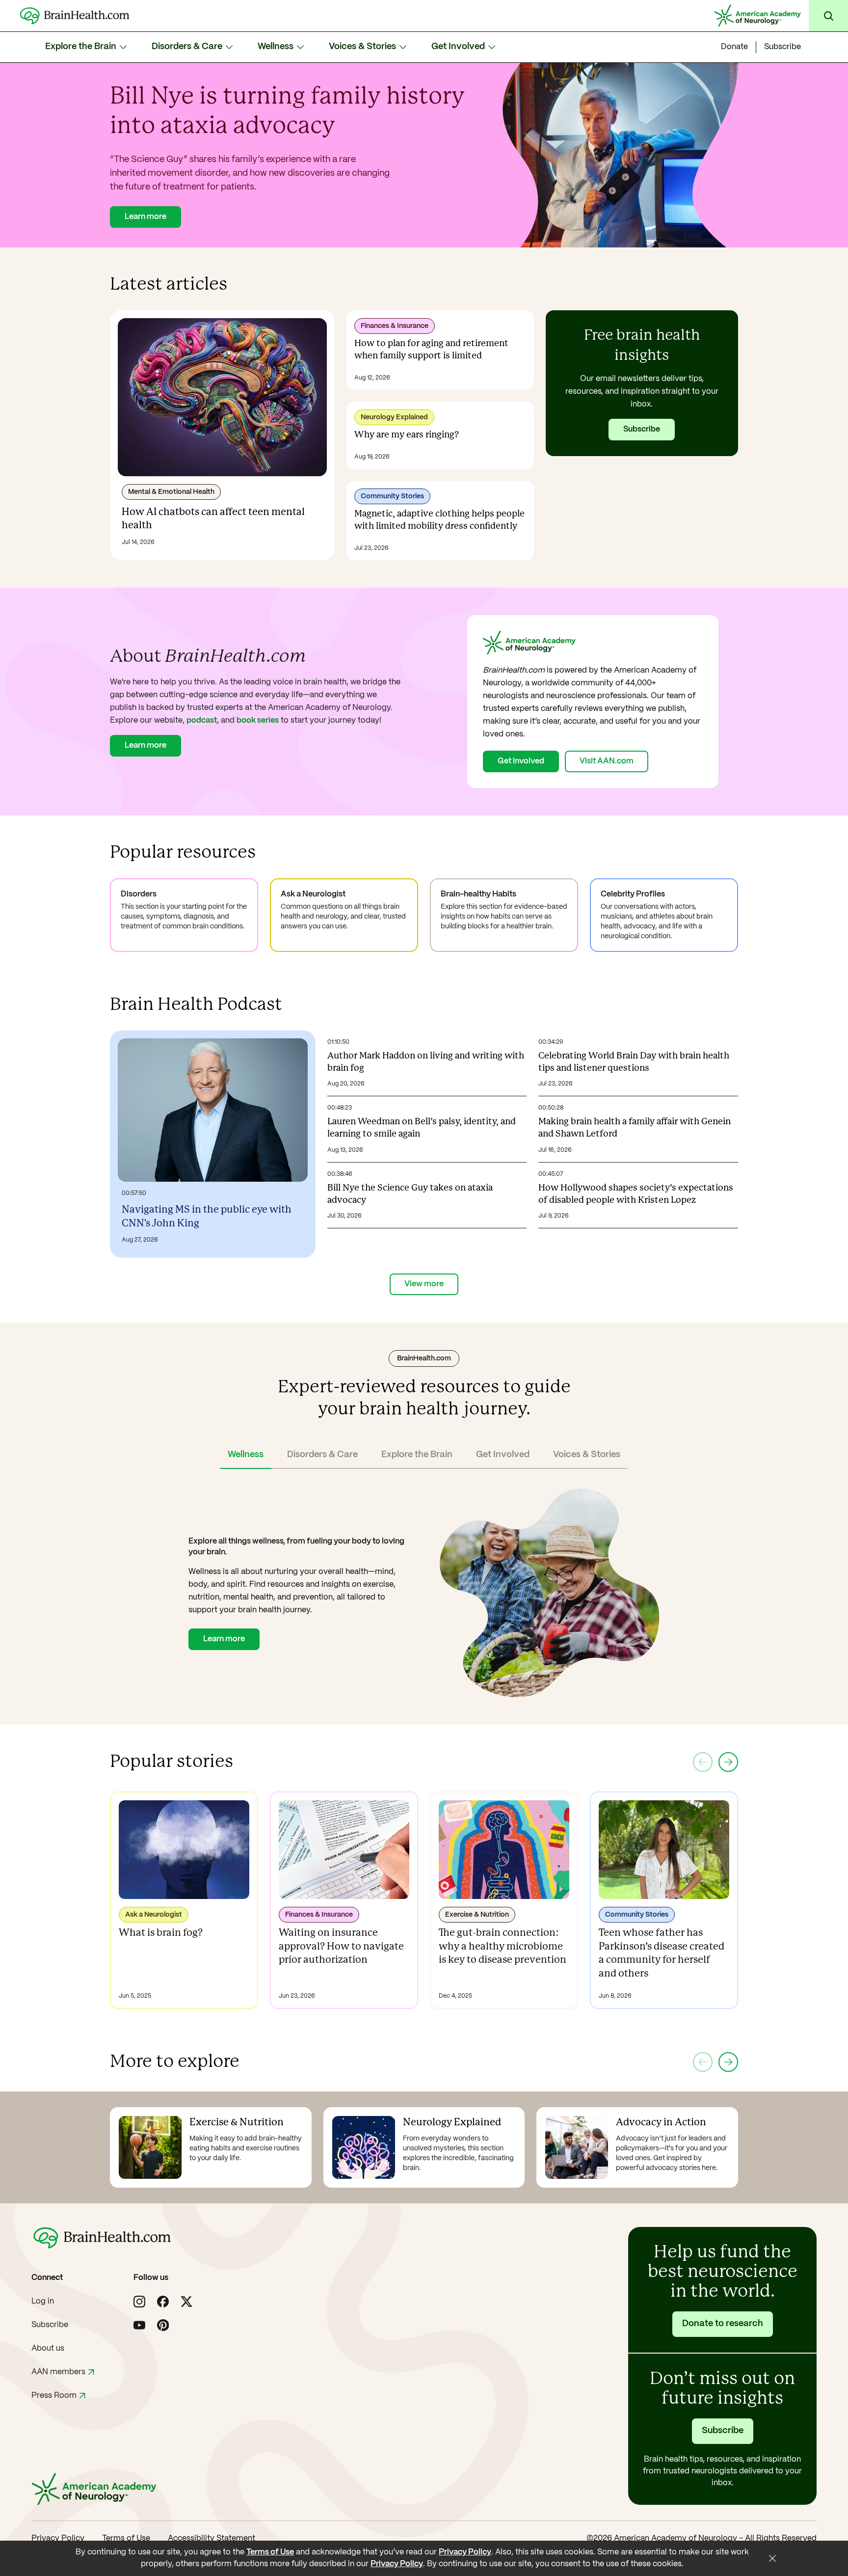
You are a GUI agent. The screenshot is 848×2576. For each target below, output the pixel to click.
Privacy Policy (58, 2538)
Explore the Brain (81, 47)
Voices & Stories (362, 47)
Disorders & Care (187, 47)
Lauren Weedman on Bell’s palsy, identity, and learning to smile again (422, 1128)
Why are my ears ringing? (407, 435)
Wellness (276, 47)
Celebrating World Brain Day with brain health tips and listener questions (634, 1062)
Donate (734, 47)
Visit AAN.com (607, 761)
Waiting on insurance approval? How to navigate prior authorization (341, 1947)
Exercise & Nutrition (477, 1915)
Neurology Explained (394, 417)
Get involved (521, 761)
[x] (186, 2302)
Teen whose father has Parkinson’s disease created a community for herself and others (662, 1953)
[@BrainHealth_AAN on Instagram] (139, 2302)
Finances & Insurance (395, 326)
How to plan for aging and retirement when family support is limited (431, 350)
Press (54, 2396)
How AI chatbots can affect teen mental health (213, 519)
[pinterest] (163, 2325)
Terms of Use (126, 2538)
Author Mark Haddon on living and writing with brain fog (426, 1062)
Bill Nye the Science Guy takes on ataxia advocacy (410, 1194)
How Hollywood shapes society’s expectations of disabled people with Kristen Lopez (636, 1194)
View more (424, 1284)
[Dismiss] (772, 2558)
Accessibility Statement (212, 2538)
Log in (43, 2301)
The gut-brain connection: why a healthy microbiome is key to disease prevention (503, 1947)
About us (48, 2348)
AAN (58, 2372)
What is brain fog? (161, 1933)
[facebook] (163, 2302)
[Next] (728, 1762)
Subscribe (782, 47)
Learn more (146, 217)
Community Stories (392, 496)
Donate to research (723, 2324)
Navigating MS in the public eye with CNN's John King (207, 1217)
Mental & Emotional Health (171, 492)
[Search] (828, 16)
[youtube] (139, 2325)
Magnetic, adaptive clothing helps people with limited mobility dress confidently (439, 520)
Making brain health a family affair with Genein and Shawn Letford (635, 1128)
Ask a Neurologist (154, 1915)
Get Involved (458, 47)
